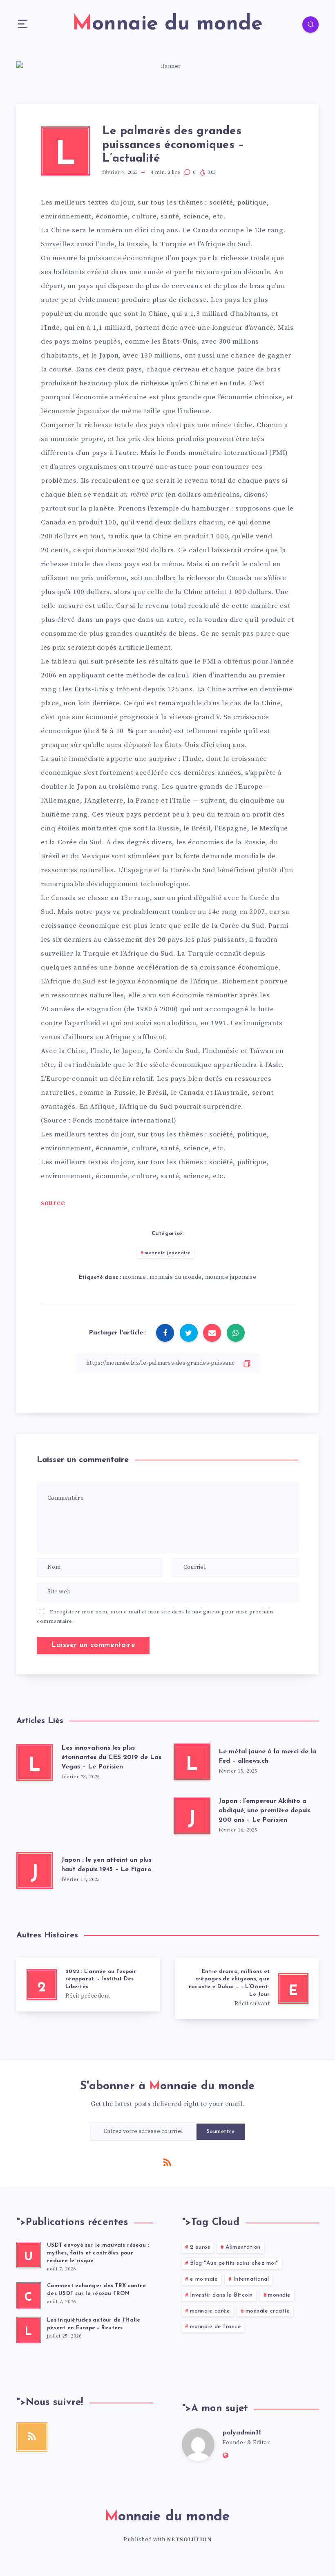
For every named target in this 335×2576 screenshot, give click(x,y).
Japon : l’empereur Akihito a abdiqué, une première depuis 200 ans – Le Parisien (265, 1811)
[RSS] (167, 2162)
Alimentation (243, 2247)
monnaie (134, 1277)
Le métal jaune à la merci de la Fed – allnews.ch (267, 1756)
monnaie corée (210, 2311)
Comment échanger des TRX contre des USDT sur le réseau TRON (96, 2290)
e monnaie (204, 2279)
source (53, 1203)
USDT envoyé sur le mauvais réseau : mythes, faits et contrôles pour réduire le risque (98, 2253)
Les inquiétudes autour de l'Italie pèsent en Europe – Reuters (94, 2324)
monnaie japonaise (168, 1253)
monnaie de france (216, 2327)
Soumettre (221, 2132)
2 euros (200, 2247)
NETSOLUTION (189, 2540)
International (251, 2279)
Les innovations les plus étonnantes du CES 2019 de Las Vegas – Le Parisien (111, 1757)
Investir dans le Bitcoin (221, 2295)
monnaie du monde (176, 1277)
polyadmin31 (242, 2433)
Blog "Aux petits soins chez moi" (234, 2263)
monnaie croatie (268, 2311)
